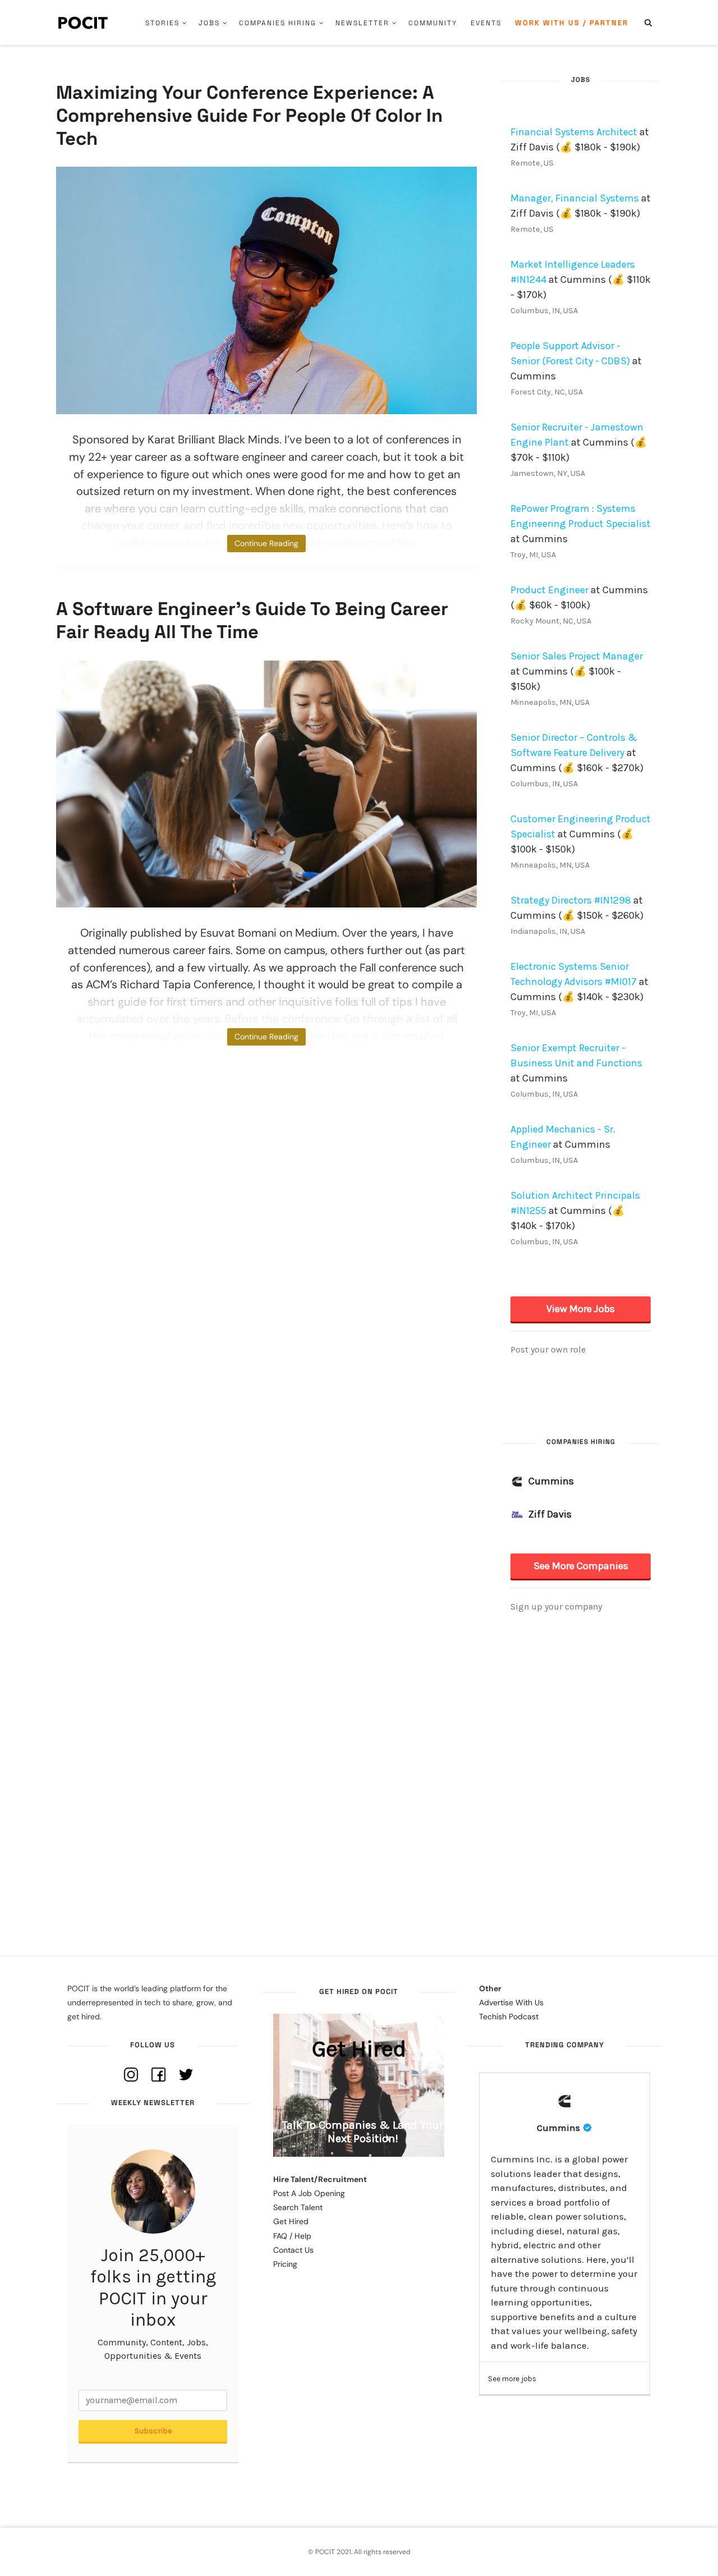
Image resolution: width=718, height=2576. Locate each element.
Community (433, 23)
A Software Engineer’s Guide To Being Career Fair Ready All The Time (252, 620)
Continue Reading (266, 543)
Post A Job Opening (309, 2193)
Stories (162, 23)
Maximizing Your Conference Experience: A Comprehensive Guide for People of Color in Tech (249, 116)
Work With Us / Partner (572, 23)
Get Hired (291, 2221)
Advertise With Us (511, 2002)
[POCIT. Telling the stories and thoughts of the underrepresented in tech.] (83, 22)
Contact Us (293, 2250)
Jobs (209, 23)
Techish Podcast (509, 2016)
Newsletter (362, 23)
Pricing (285, 2264)
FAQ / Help (292, 2236)
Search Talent (298, 2207)
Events (486, 23)
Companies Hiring (278, 23)
